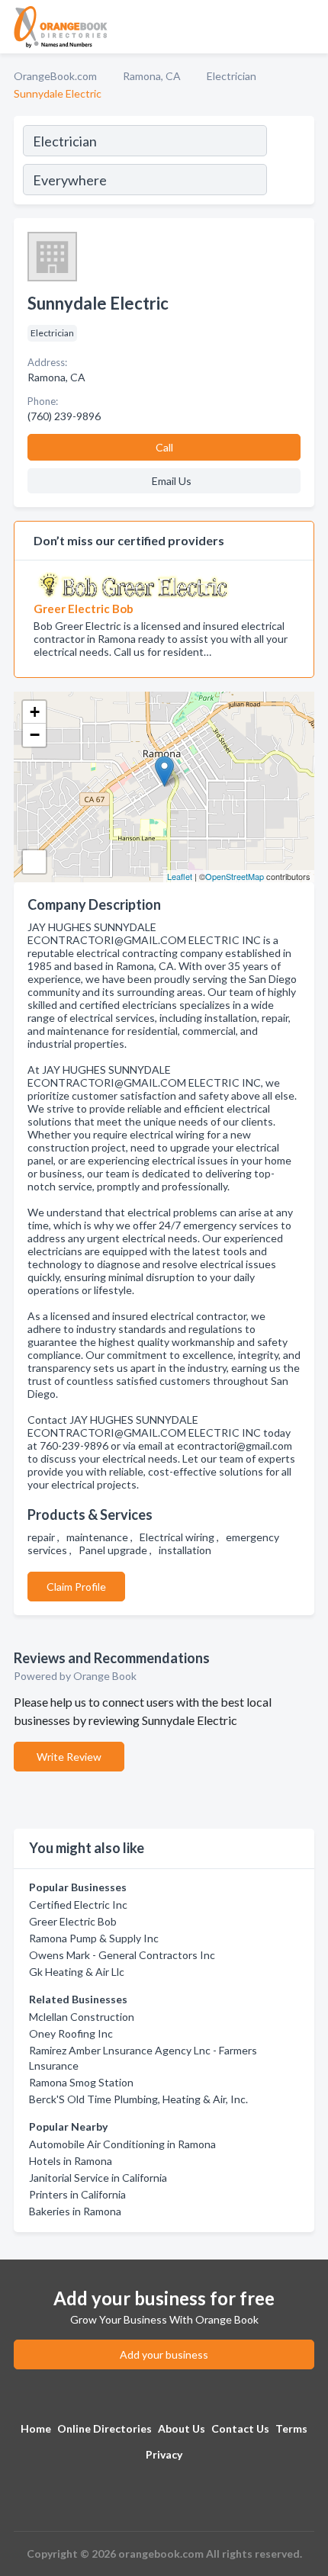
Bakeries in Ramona (75, 2211)
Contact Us (240, 2428)
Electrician (232, 76)
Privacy (164, 2454)
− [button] (35, 735)
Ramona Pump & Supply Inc (94, 1938)
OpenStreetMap (235, 876)
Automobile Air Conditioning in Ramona (122, 2144)
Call (164, 447)
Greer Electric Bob (73, 1921)
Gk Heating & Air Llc (77, 1972)
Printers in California (77, 2194)
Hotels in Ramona (71, 2161)
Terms (291, 2428)
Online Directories (105, 2428)
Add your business (164, 2354)
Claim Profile (76, 1587)
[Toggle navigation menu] (307, 27)
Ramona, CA (152, 76)
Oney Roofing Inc (71, 2033)
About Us (182, 2428)
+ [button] (35, 712)
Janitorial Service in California (98, 2178)
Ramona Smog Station (81, 2082)
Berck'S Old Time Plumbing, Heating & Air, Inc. (138, 2099)
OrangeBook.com (55, 76)
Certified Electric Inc (78, 1905)
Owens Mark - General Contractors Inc (122, 1955)
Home (36, 2428)
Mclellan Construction (82, 2017)
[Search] (290, 162)
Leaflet (180, 876)
